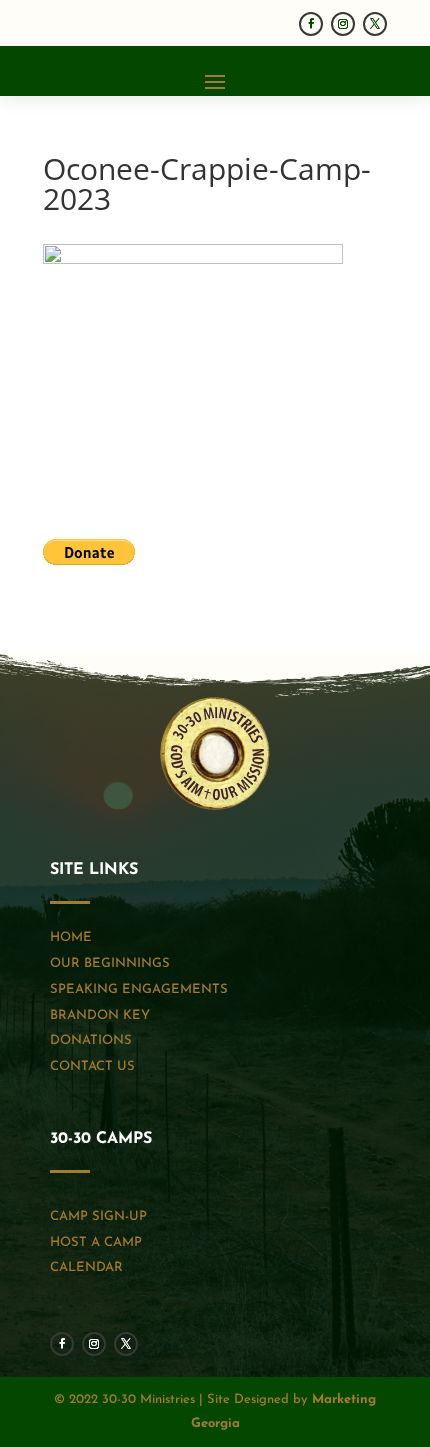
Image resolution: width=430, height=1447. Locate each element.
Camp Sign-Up (98, 1216)
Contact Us (92, 1066)
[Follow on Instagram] (343, 24)
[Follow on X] (375, 24)
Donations (91, 1040)
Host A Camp (96, 1242)
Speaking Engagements (139, 989)
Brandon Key (100, 1015)
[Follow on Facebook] (311, 24)
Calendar (86, 1267)
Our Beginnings (110, 963)
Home (71, 937)
